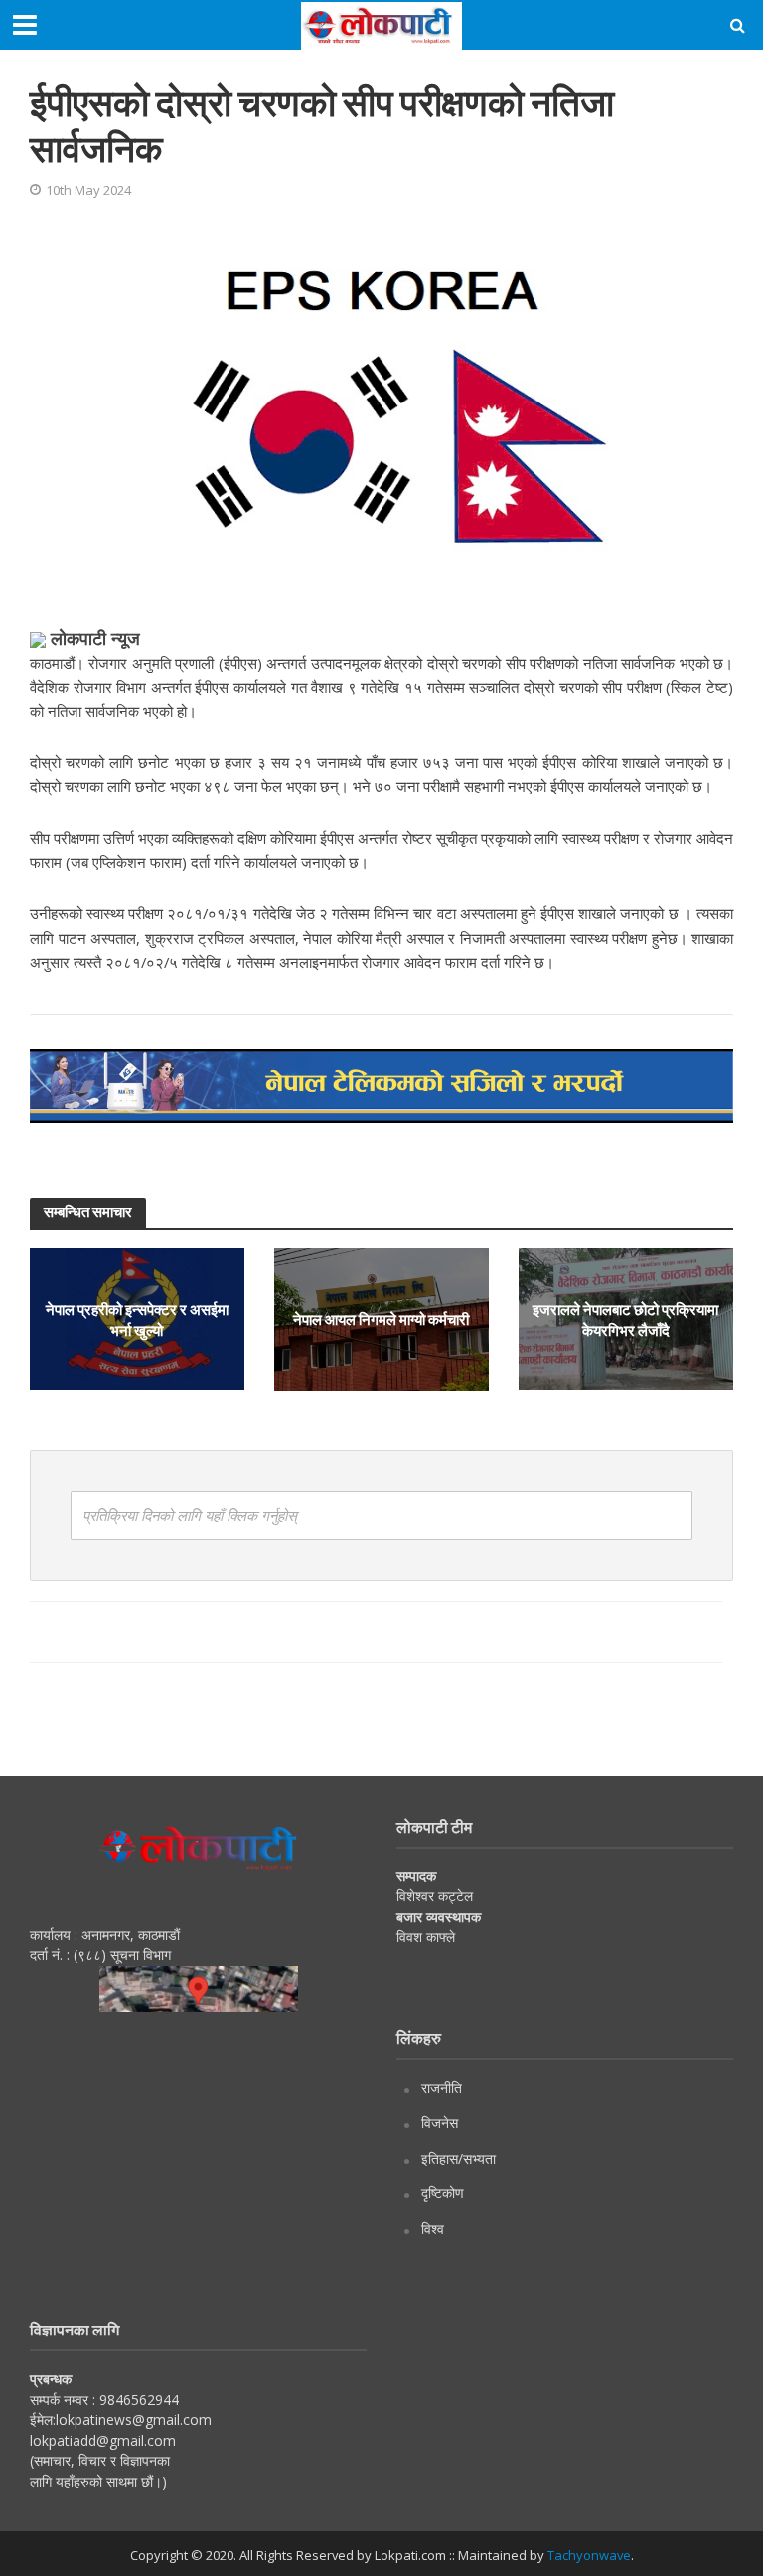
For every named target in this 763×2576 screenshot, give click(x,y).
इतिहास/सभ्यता (458, 2158)
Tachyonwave (589, 2555)
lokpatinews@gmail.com (134, 2419)
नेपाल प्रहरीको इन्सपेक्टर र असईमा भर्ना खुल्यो (137, 1318)
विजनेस (440, 2122)
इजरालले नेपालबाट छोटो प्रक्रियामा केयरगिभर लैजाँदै (625, 1318)
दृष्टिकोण (443, 2193)
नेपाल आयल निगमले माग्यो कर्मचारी (381, 1319)
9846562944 (137, 2400)
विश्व (433, 2229)
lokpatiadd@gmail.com (103, 2440)
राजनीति (442, 2088)
